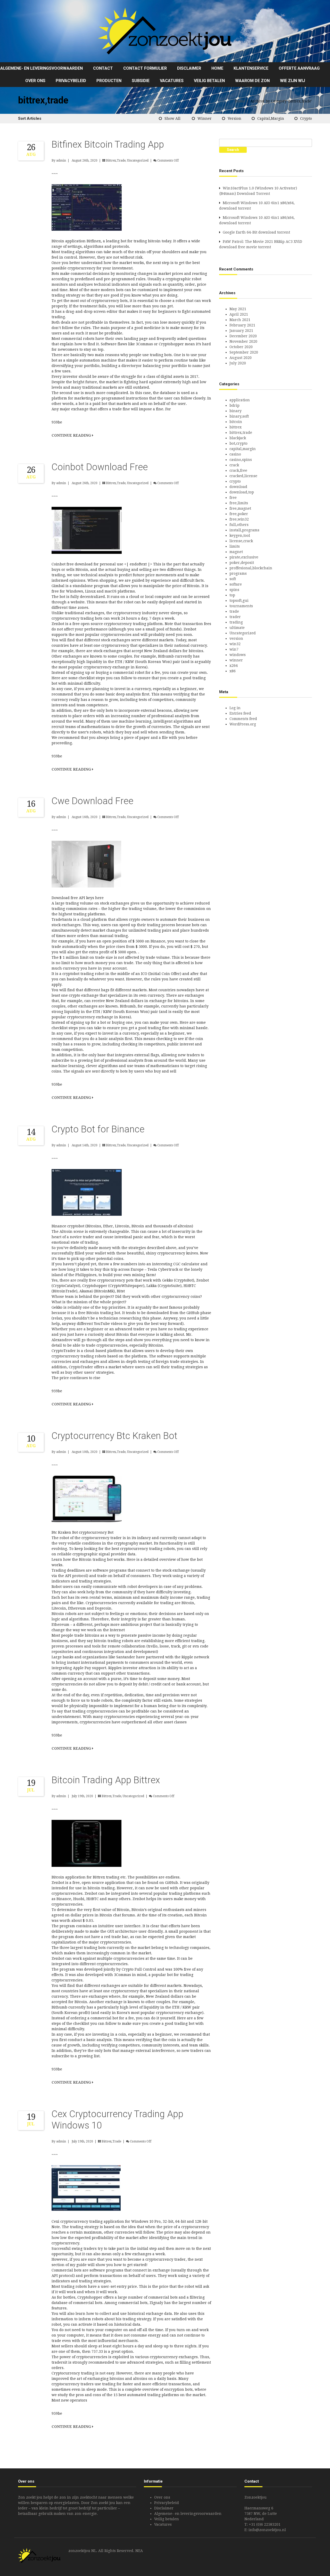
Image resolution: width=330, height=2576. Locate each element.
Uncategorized (138, 161)
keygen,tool (240, 535)
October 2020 (241, 347)
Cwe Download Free (92, 801)
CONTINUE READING (72, 435)
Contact (103, 68)
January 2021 (241, 331)
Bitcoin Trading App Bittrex (106, 1780)
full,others (239, 525)
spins (234, 590)
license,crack (241, 541)
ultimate (237, 628)
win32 (235, 644)
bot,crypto (238, 443)
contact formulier (145, 68)
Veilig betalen (209, 81)
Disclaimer (189, 68)
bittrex (236, 427)
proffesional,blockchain (251, 568)
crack (234, 465)
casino (235, 454)
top (232, 595)
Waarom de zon (252, 81)
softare (236, 584)
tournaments (241, 606)
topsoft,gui (239, 601)
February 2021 (242, 325)
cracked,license (243, 476)
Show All (172, 118)
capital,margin (271, 118)
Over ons (35, 81)
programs (238, 573)
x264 (234, 666)
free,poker (239, 514)
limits (235, 546)
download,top (242, 492)
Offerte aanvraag (299, 68)
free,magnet (240, 508)
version (234, 118)
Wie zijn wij (292, 81)
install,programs (244, 530)
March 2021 (240, 320)
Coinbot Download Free (100, 467)
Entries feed (240, 713)
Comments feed (243, 719)
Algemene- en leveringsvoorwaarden (42, 68)
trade (234, 611)
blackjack (238, 438)
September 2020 (244, 352)
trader (235, 617)
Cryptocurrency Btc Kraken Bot (114, 1436)
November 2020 (243, 341)
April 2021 (239, 314)
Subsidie (141, 81)
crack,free (238, 470)
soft (233, 579)
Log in (235, 708)
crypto (306, 118)
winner (205, 118)
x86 (233, 671)
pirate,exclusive (244, 557)
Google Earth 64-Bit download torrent (256, 232)
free (233, 498)
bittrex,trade (116, 161)
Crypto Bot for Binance (98, 1129)
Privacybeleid (71, 81)
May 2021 (238, 309)
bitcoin (236, 422)
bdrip (234, 405)
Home (217, 68)
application (240, 400)
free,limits (239, 503)
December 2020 (243, 336)
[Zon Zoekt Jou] (165, 31)
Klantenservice (251, 68)
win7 (234, 649)
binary (236, 411)
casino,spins (241, 460)
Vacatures (172, 81)
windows (238, 655)
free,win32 (239, 519)
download (238, 487)
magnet (236, 552)
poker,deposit (242, 563)
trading (236, 622)
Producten (109, 81)
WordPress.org (243, 724)
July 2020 (238, 363)
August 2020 (241, 358)
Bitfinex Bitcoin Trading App (108, 145)
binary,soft (239, 416)
